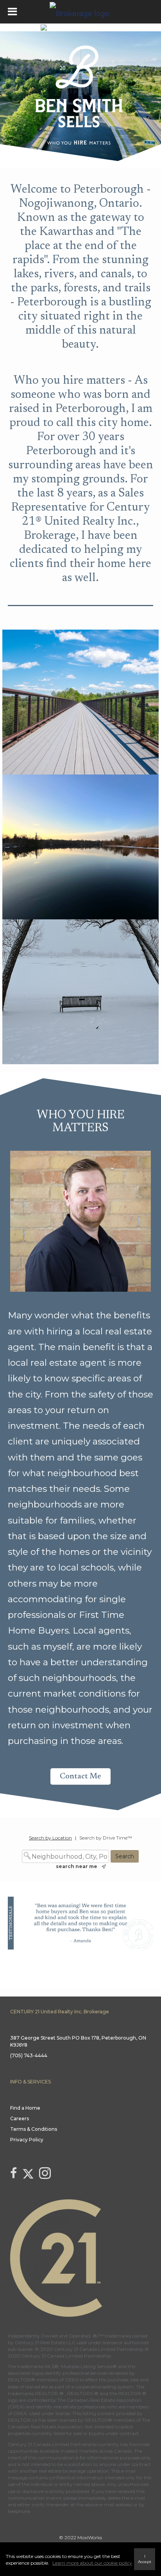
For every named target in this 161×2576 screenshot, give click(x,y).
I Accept (145, 2559)
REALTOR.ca (22, 2420)
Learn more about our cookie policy (92, 2563)
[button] (80, 1776)
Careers (20, 2118)
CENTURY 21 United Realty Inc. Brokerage (60, 2012)
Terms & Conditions (34, 2129)
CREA (72, 2380)
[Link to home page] (80, 12)
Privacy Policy (27, 2140)
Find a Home (25, 2108)
